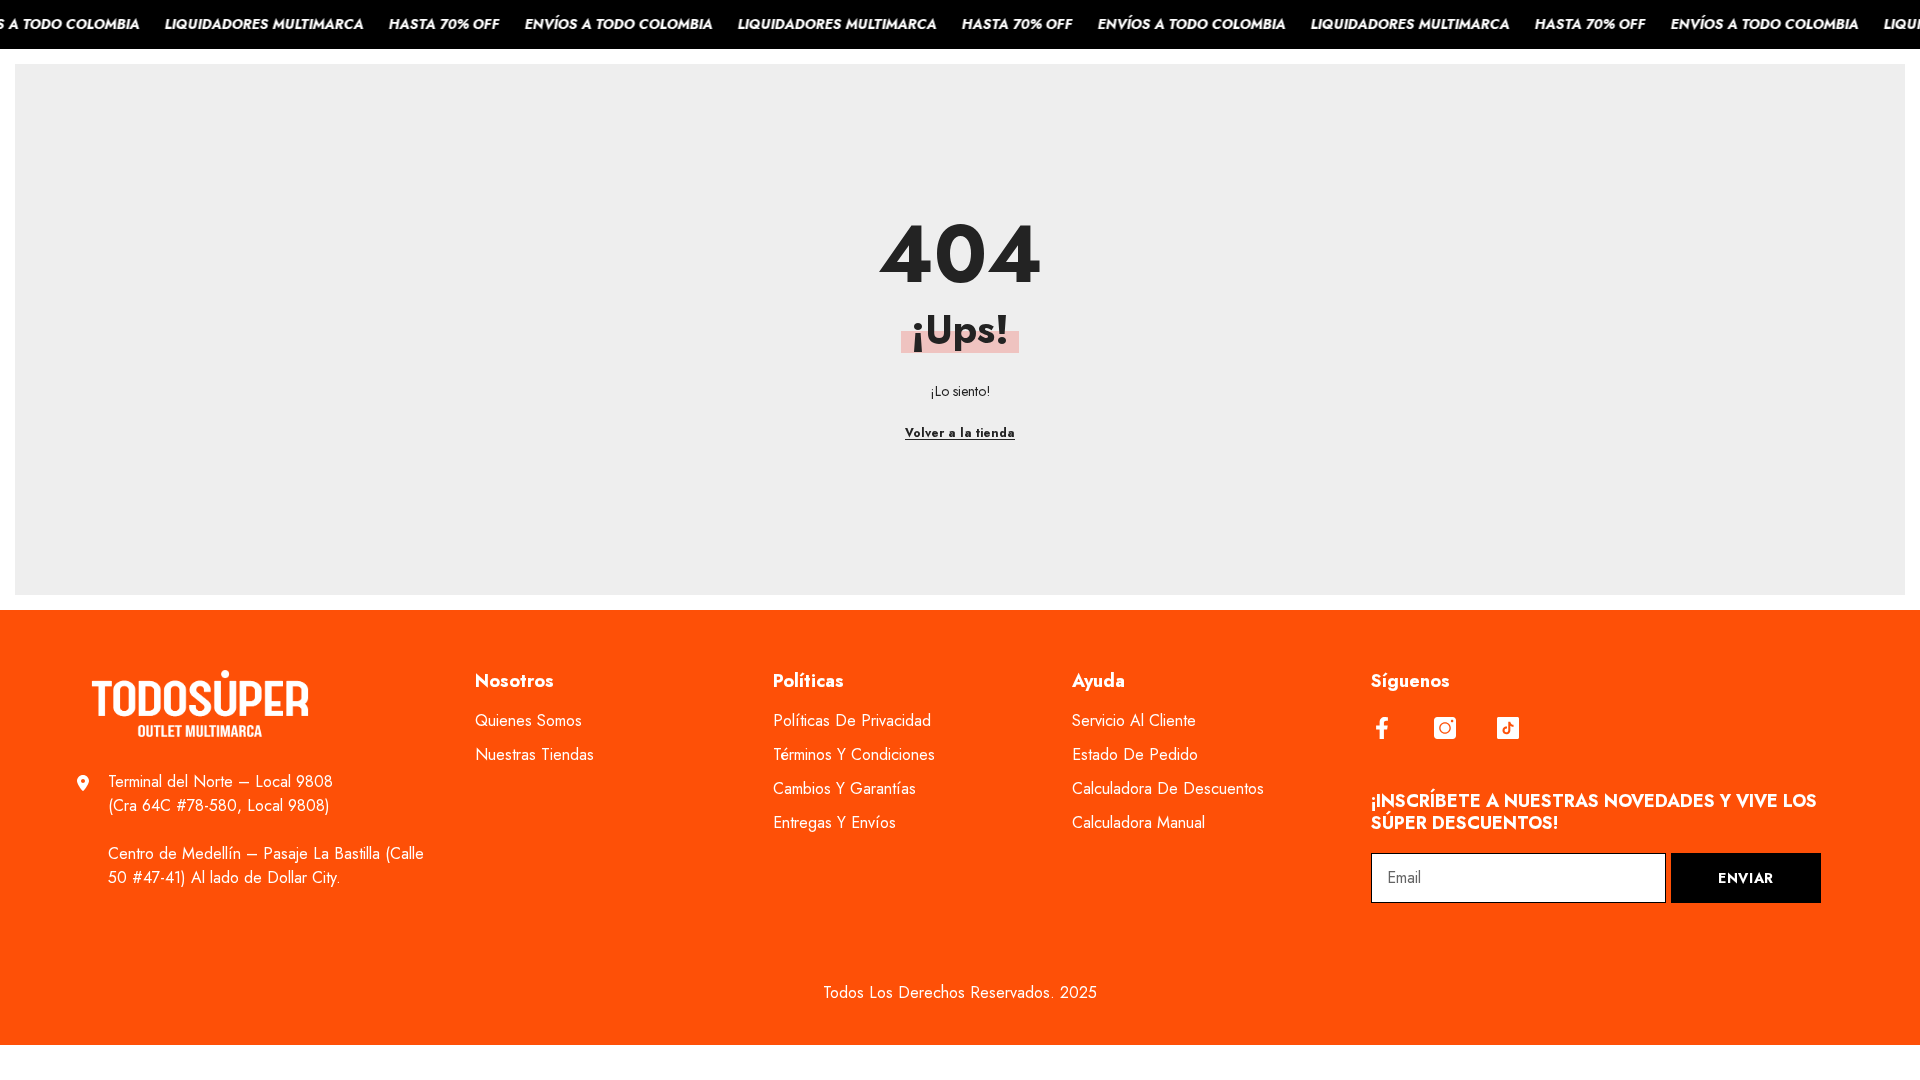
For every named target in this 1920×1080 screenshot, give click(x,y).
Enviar (1746, 878)
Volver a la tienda (960, 433)
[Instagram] (1445, 728)
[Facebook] (1382, 728)
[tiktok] (1508, 728)
